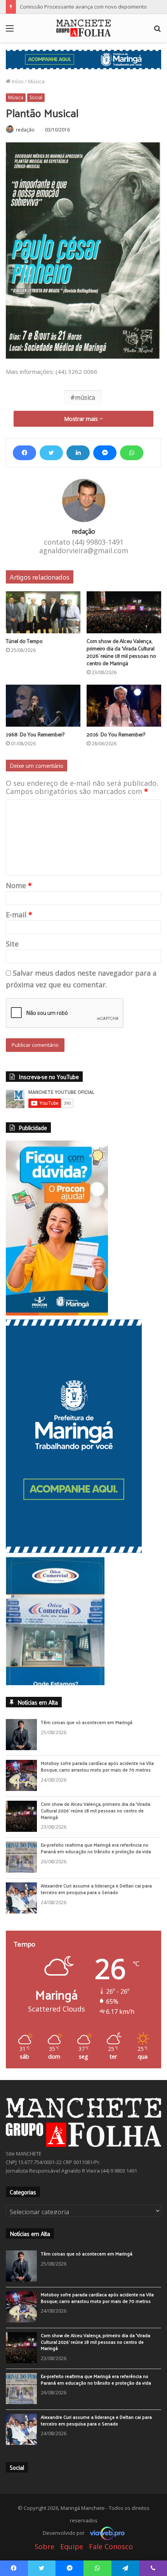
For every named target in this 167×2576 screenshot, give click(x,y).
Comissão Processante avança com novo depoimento (83, 7)
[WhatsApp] (132, 453)
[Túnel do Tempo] (43, 612)
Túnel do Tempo (24, 641)
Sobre (44, 2546)
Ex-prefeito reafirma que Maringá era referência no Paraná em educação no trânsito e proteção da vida (96, 1848)
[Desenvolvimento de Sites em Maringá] (105, 2533)
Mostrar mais (82, 419)
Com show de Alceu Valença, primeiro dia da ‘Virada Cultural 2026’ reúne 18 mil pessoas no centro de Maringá (121, 652)
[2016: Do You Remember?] (124, 706)
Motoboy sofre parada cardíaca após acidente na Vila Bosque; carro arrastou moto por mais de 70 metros (97, 1766)
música (85, 398)
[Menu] (10, 31)
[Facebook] (24, 453)
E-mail (19, 915)
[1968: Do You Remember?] (43, 706)
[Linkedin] (78, 453)
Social (36, 97)
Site (12, 944)
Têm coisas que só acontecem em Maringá (87, 1722)
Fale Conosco (111, 2546)
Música (36, 81)
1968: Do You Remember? (35, 734)
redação (25, 130)
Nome (19, 885)
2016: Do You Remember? (116, 734)
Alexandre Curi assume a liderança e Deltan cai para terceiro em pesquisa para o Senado (96, 1889)
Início (17, 81)
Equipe (72, 2546)
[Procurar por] (157, 31)
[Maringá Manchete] (83, 28)
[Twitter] (51, 453)
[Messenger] (105, 453)
